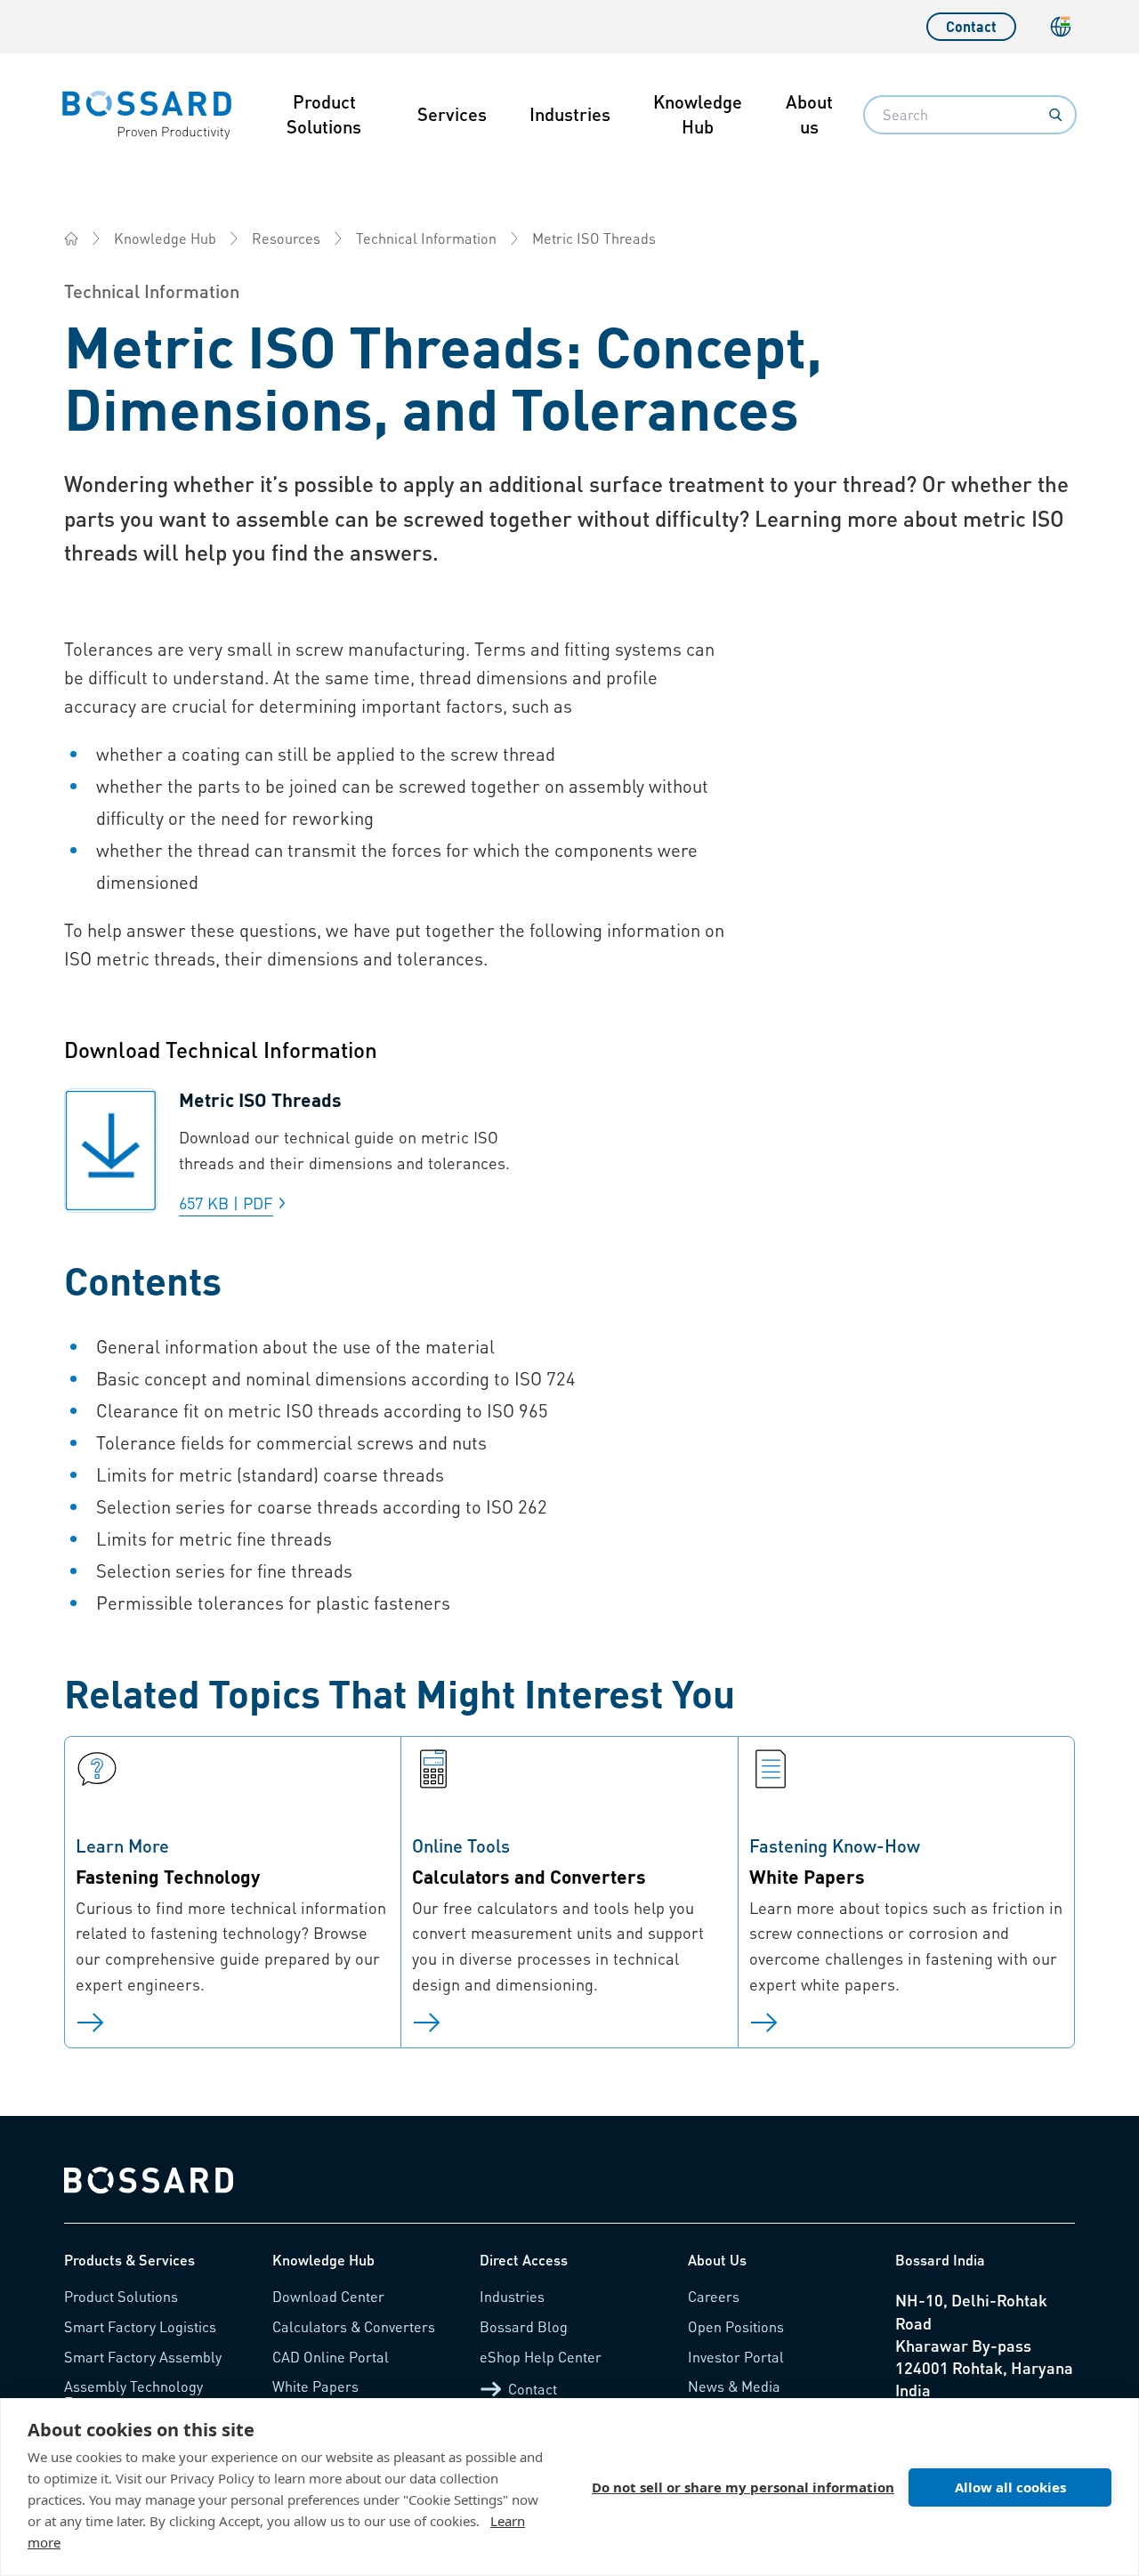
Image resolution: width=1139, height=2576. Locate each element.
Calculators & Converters (354, 2326)
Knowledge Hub (698, 114)
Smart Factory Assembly (143, 2357)
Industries (570, 114)
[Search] (1055, 115)
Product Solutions (324, 114)
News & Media (734, 2386)
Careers (714, 2296)
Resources (286, 238)
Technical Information (426, 238)
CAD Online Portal (331, 2357)
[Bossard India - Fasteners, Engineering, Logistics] (71, 238)
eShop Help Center (541, 2357)
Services (452, 114)
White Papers (315, 2386)
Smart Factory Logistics (140, 2326)
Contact (971, 26)
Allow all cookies (1010, 2487)
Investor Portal (736, 2357)
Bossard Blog (524, 2326)
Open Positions (736, 2326)
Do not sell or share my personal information (743, 2487)
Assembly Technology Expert (133, 2394)
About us (809, 114)
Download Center (328, 2296)
